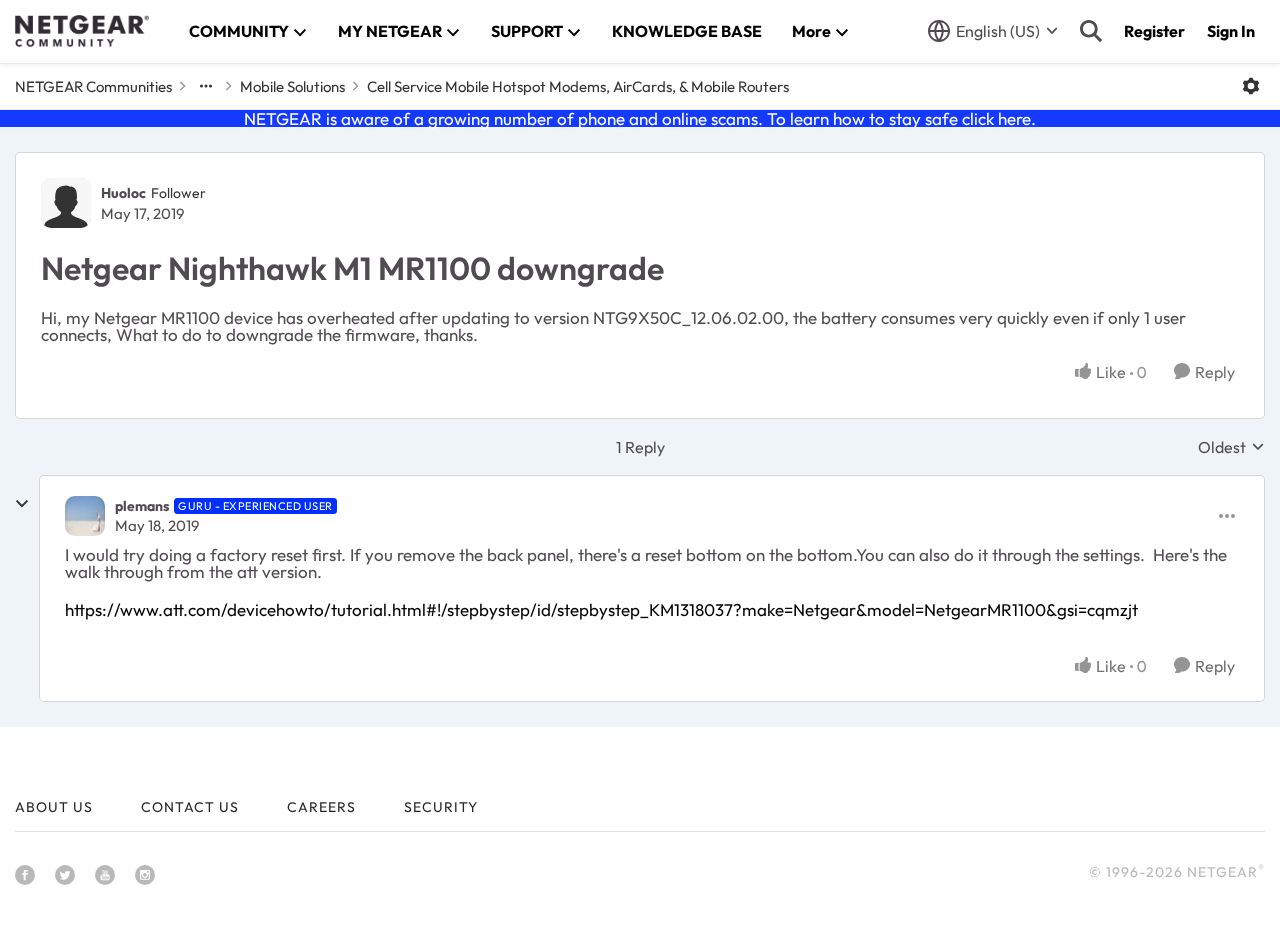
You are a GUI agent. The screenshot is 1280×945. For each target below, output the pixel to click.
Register (1154, 31)
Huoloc (123, 193)
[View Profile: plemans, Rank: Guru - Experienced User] (85, 516)
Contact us (190, 807)
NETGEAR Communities (93, 86)
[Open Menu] (1251, 86)
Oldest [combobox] (1231, 447)
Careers (321, 807)
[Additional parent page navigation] (206, 86)
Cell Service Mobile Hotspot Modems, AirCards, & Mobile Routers (578, 86)
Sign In (1231, 31)
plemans (142, 506)
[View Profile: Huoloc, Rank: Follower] (66, 203)
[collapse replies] (22, 504)
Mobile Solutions (292, 86)
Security (441, 807)
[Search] (1091, 31)
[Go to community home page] (82, 31)
